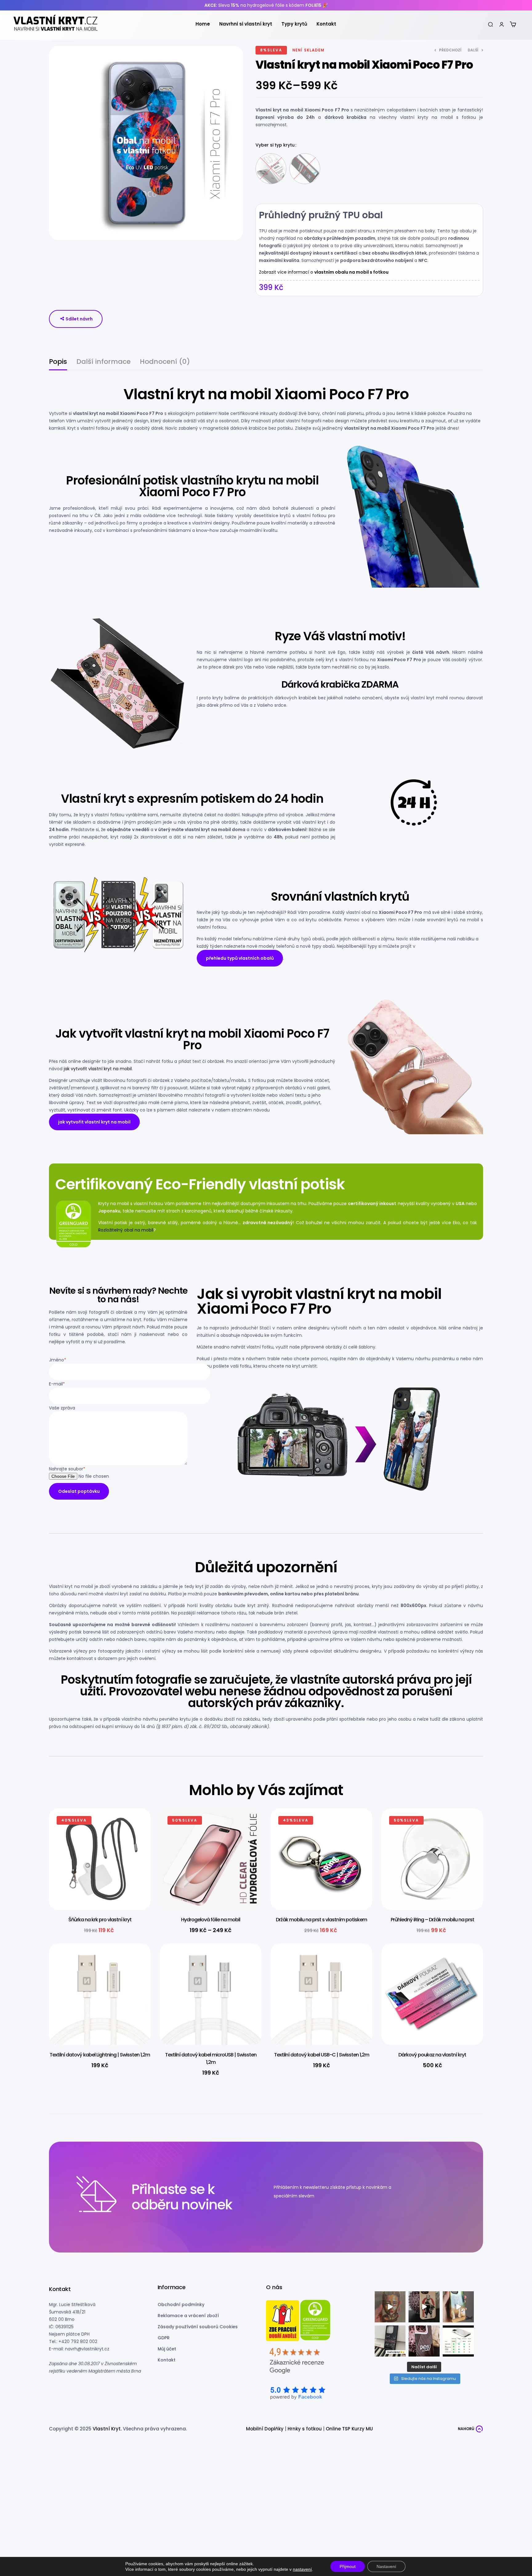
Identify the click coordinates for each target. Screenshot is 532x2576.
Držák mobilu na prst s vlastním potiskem (321, 1920)
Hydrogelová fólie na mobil (211, 1920)
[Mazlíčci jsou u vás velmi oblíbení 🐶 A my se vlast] (458, 2307)
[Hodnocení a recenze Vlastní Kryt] (297, 2363)
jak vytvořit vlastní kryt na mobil (98, 1069)
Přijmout (348, 2566)
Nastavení (386, 2566)
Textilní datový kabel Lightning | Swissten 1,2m (100, 2055)
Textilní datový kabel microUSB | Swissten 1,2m (211, 2058)
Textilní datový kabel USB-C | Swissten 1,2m (322, 2055)
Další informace (103, 362)
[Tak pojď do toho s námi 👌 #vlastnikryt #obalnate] (390, 2341)
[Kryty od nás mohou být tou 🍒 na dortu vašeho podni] (424, 2341)
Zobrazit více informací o (324, 272)
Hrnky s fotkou (305, 2429)
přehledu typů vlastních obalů (240, 958)
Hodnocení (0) (165, 362)
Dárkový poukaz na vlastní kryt (432, 2055)
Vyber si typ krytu (275, 145)
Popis (58, 362)
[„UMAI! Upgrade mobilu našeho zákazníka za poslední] (424, 2307)
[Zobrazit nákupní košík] (513, 24)
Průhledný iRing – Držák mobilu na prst (432, 1920)
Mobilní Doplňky (265, 2429)
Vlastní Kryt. (107, 2429)
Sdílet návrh (79, 319)
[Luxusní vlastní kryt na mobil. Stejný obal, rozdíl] (458, 2341)
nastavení (302, 2569)
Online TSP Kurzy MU (349, 2429)
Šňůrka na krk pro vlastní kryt (100, 1920)
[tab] (58, 364)
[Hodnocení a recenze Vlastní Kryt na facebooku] (297, 2393)
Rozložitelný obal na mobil (126, 1230)
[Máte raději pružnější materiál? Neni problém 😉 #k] (390, 2307)
